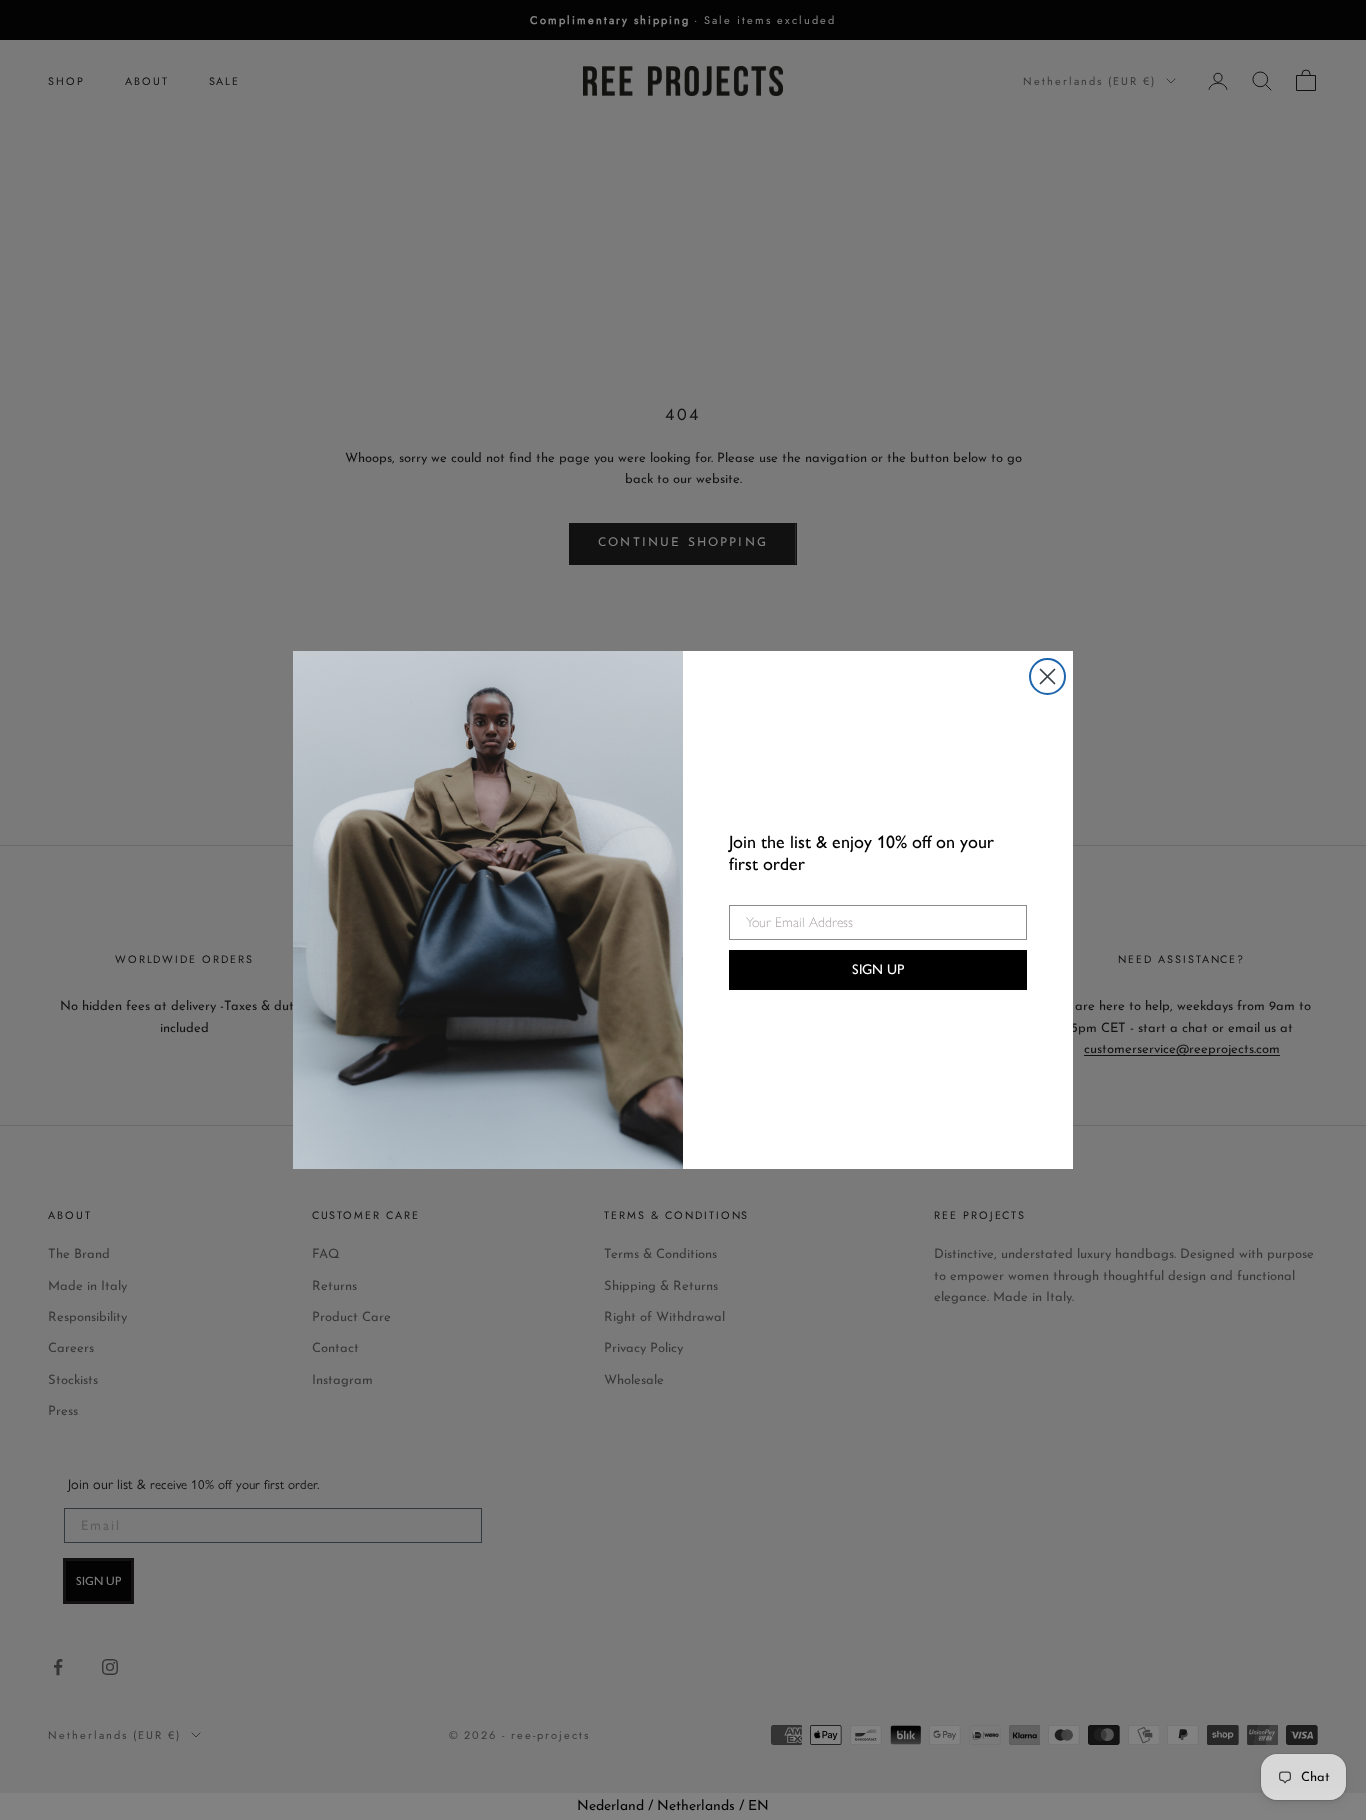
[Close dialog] (1047, 676)
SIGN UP (878, 969)
